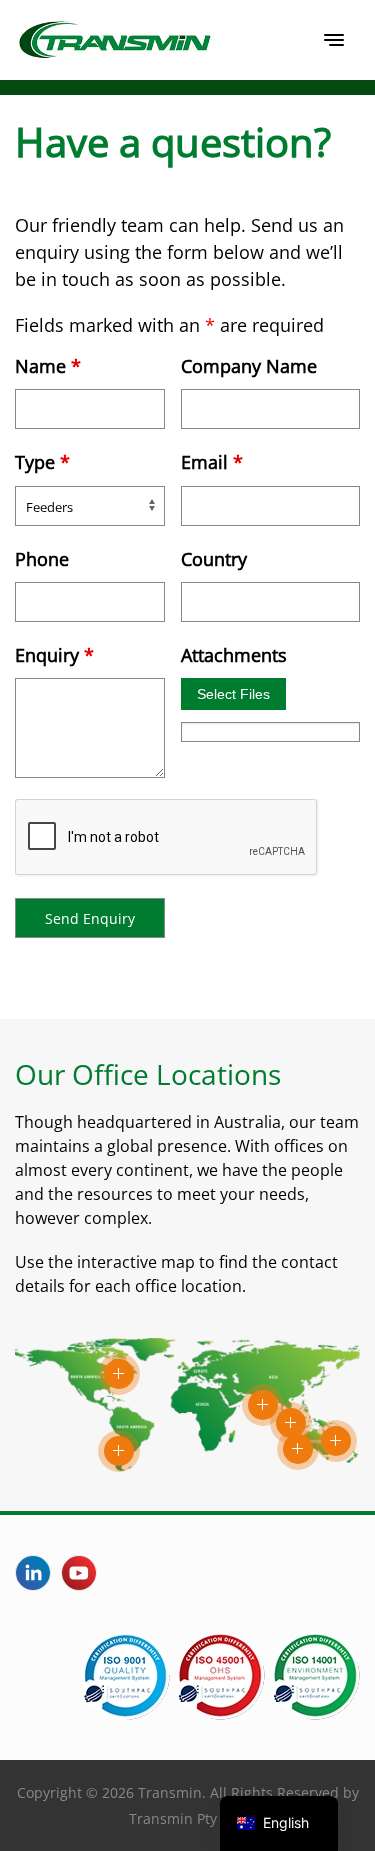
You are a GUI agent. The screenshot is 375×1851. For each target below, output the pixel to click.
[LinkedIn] (33, 1573)
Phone (42, 559)
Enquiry (54, 655)
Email (212, 462)
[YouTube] (79, 1573)
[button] (334, 40)
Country (214, 559)
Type (42, 462)
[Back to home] (115, 40)
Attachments (234, 655)
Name (48, 366)
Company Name (249, 366)
